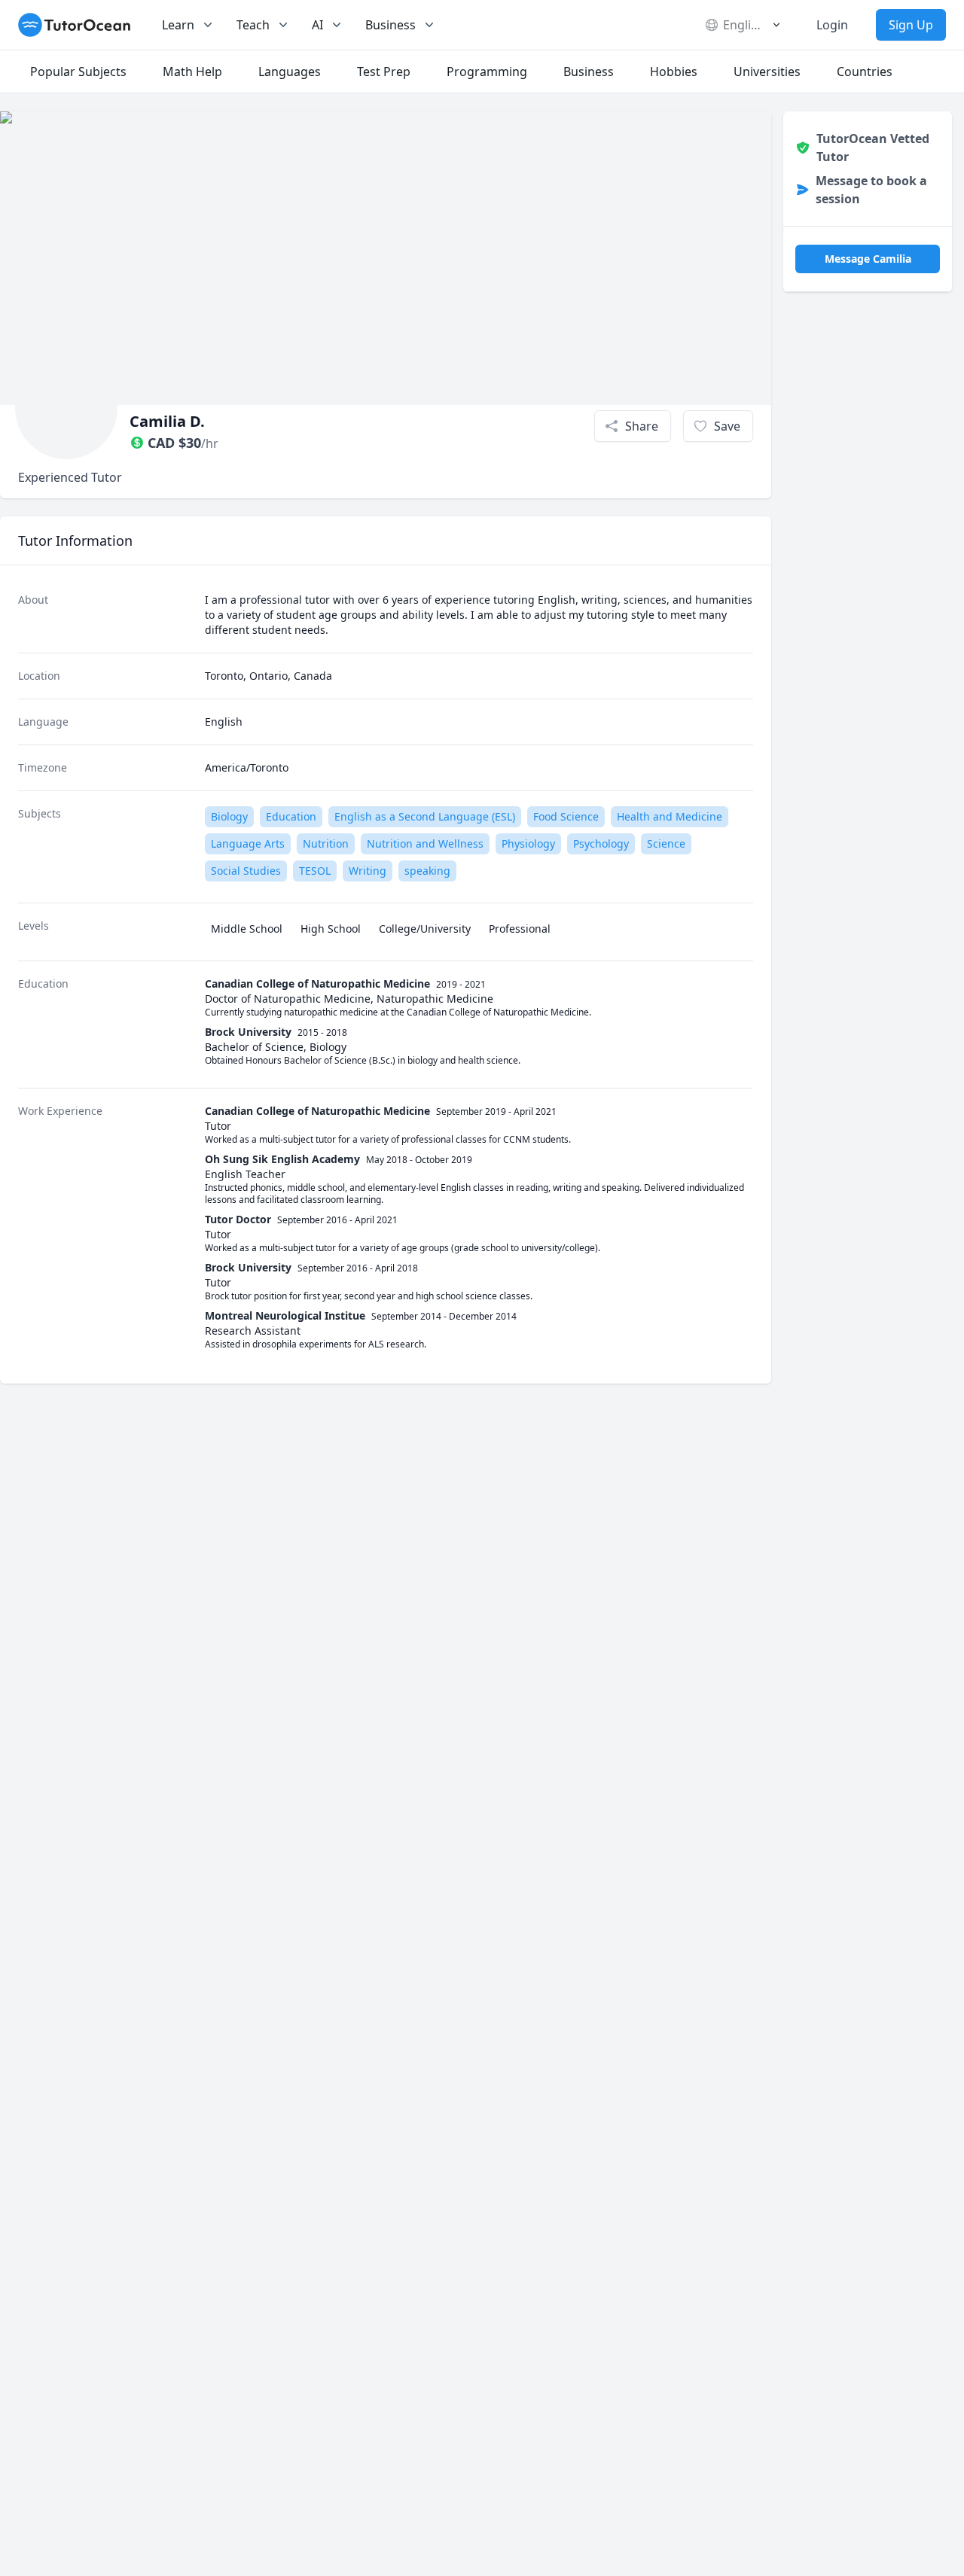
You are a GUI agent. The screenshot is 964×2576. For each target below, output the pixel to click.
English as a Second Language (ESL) (425, 816)
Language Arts (248, 843)
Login (832, 25)
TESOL (315, 871)
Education (291, 816)
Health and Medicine (670, 816)
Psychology (601, 843)
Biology (229, 816)
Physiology (528, 843)
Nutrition (326, 843)
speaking (427, 871)
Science (666, 843)
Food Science (566, 816)
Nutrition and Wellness (425, 843)
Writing (368, 871)
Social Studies (246, 871)
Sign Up (911, 25)
